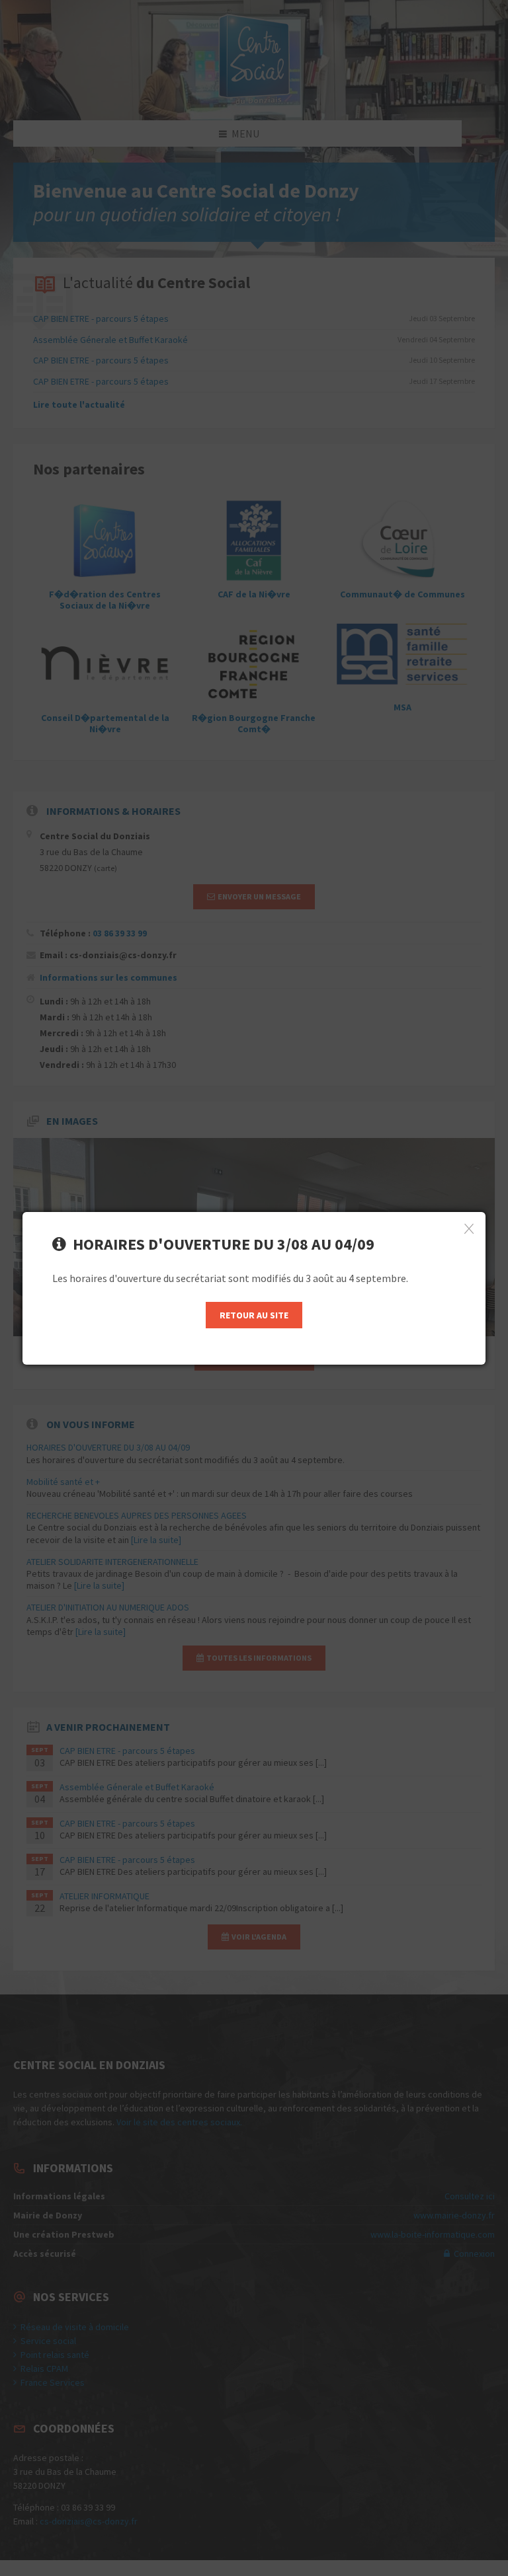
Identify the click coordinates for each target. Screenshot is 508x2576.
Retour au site (254, 1315)
